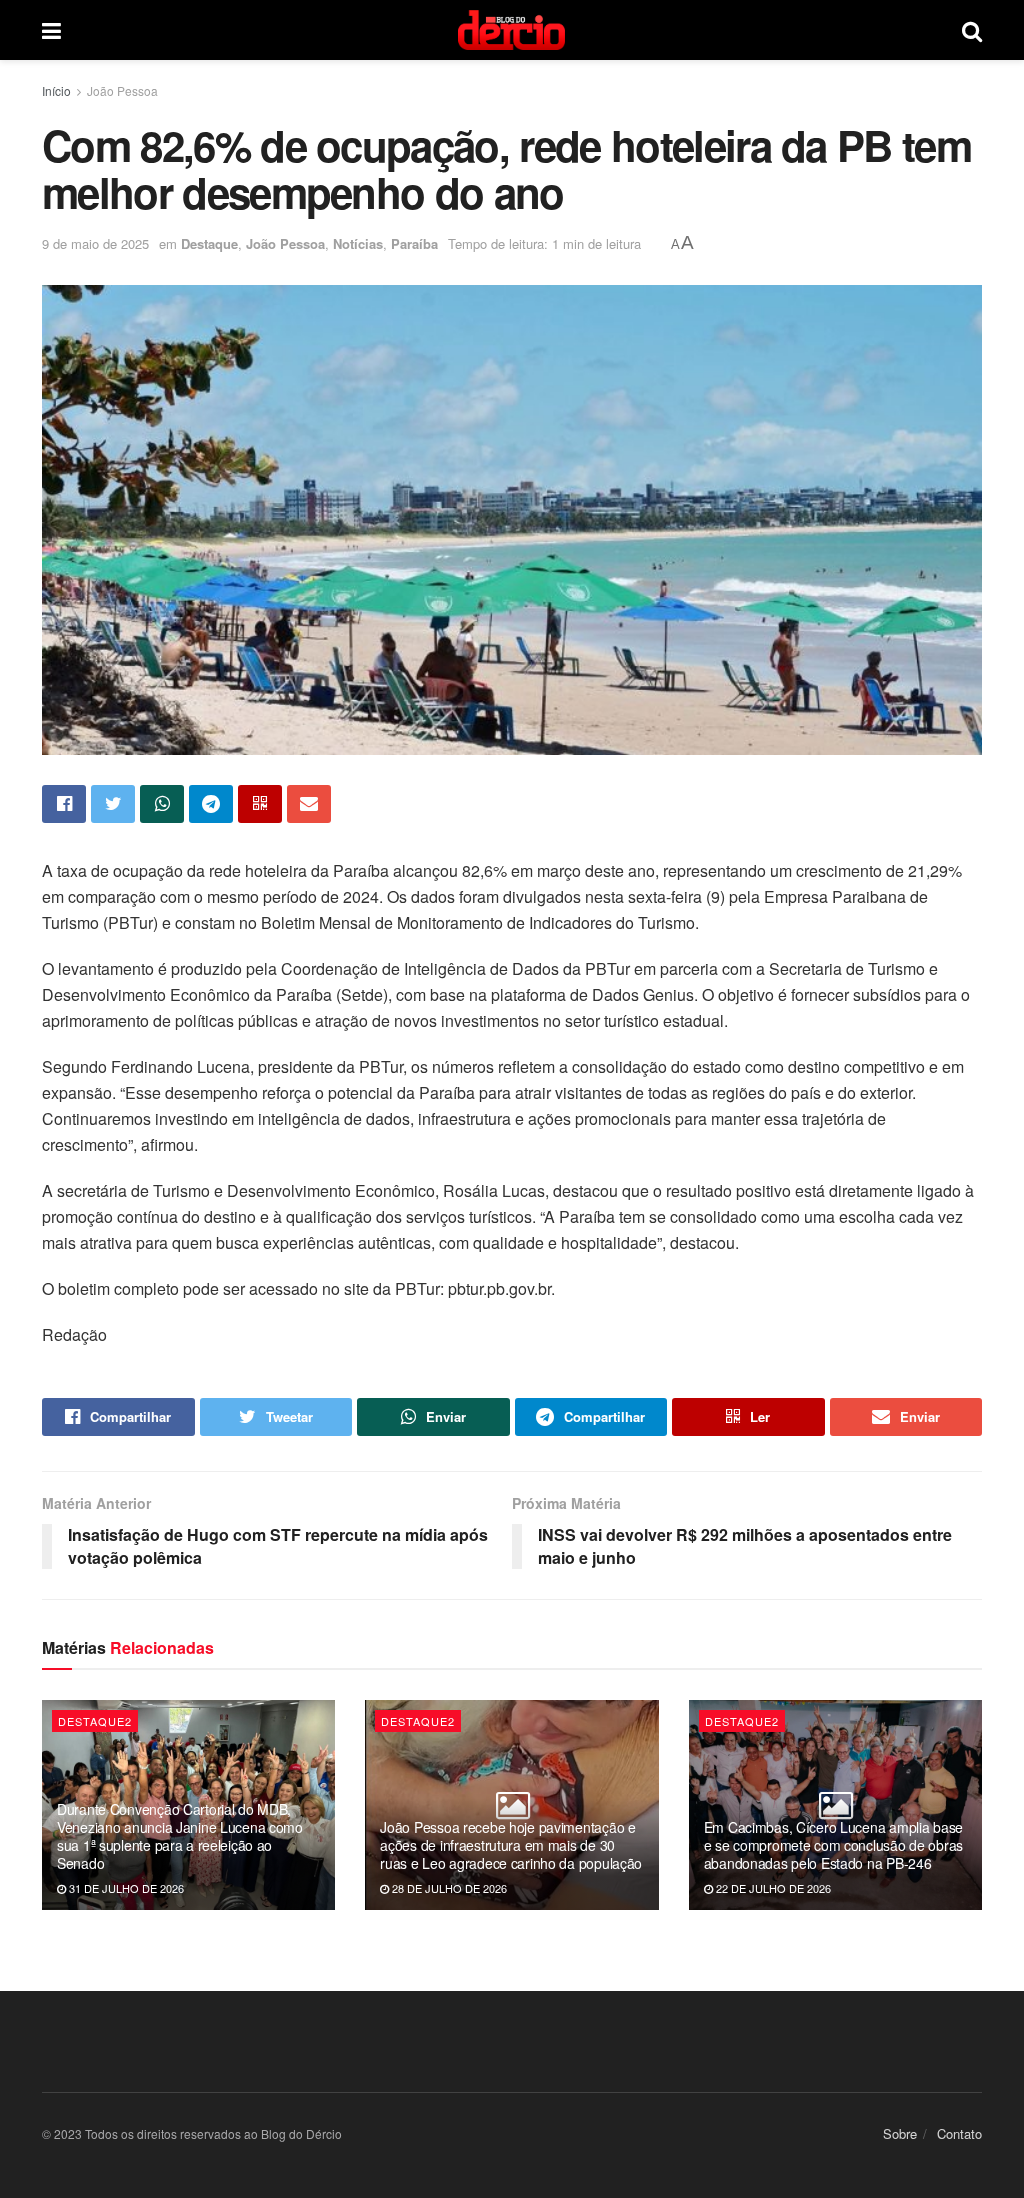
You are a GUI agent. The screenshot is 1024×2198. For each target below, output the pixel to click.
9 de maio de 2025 (95, 243)
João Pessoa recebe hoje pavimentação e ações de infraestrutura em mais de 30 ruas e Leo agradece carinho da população (511, 1845)
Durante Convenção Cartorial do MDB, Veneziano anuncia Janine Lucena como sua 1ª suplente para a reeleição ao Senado (180, 1836)
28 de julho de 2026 (448, 1888)
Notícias (358, 243)
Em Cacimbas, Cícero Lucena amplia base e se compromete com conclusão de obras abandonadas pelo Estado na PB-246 (833, 1845)
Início (56, 90)
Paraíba (414, 243)
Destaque (209, 243)
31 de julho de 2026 (125, 1888)
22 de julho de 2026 (772, 1888)
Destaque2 (95, 1721)
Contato (959, 2133)
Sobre (900, 2133)
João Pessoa (122, 90)
